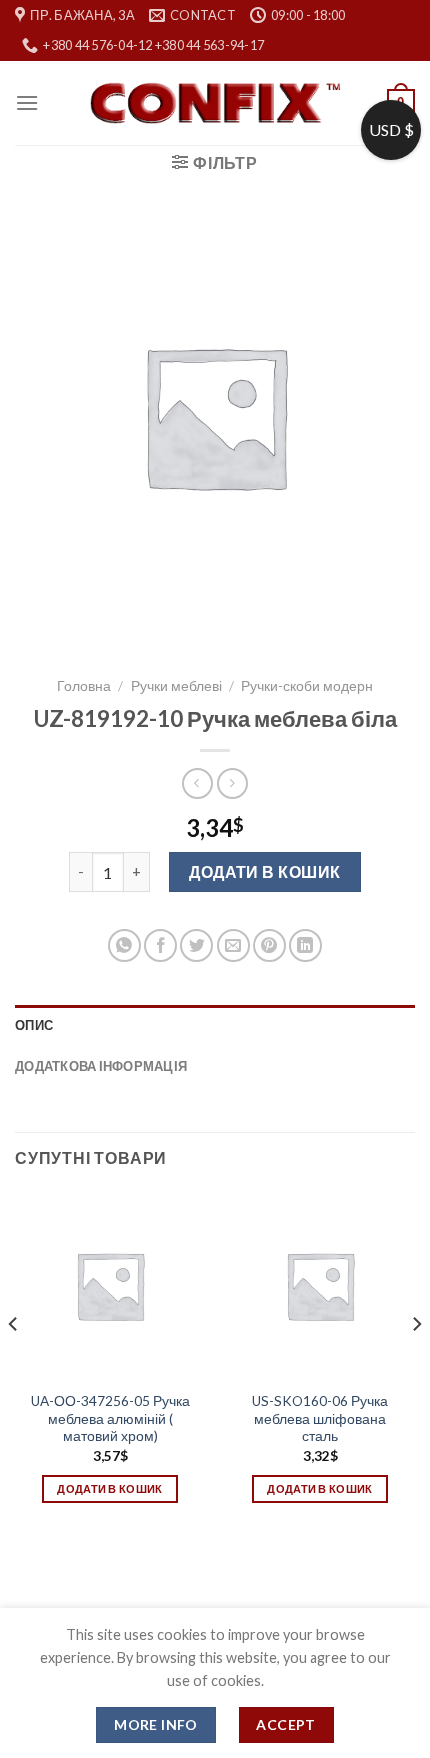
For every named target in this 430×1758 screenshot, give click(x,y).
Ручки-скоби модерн (307, 686)
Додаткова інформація (101, 1066)
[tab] (215, 1025)
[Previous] (14, 1363)
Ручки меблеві (176, 686)
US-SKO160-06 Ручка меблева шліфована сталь (320, 1418)
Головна (84, 686)
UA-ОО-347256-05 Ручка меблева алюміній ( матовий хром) (110, 1418)
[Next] (416, 1363)
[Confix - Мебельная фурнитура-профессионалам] (215, 103)
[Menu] (27, 102)
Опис (34, 1025)
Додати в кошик (265, 871)
